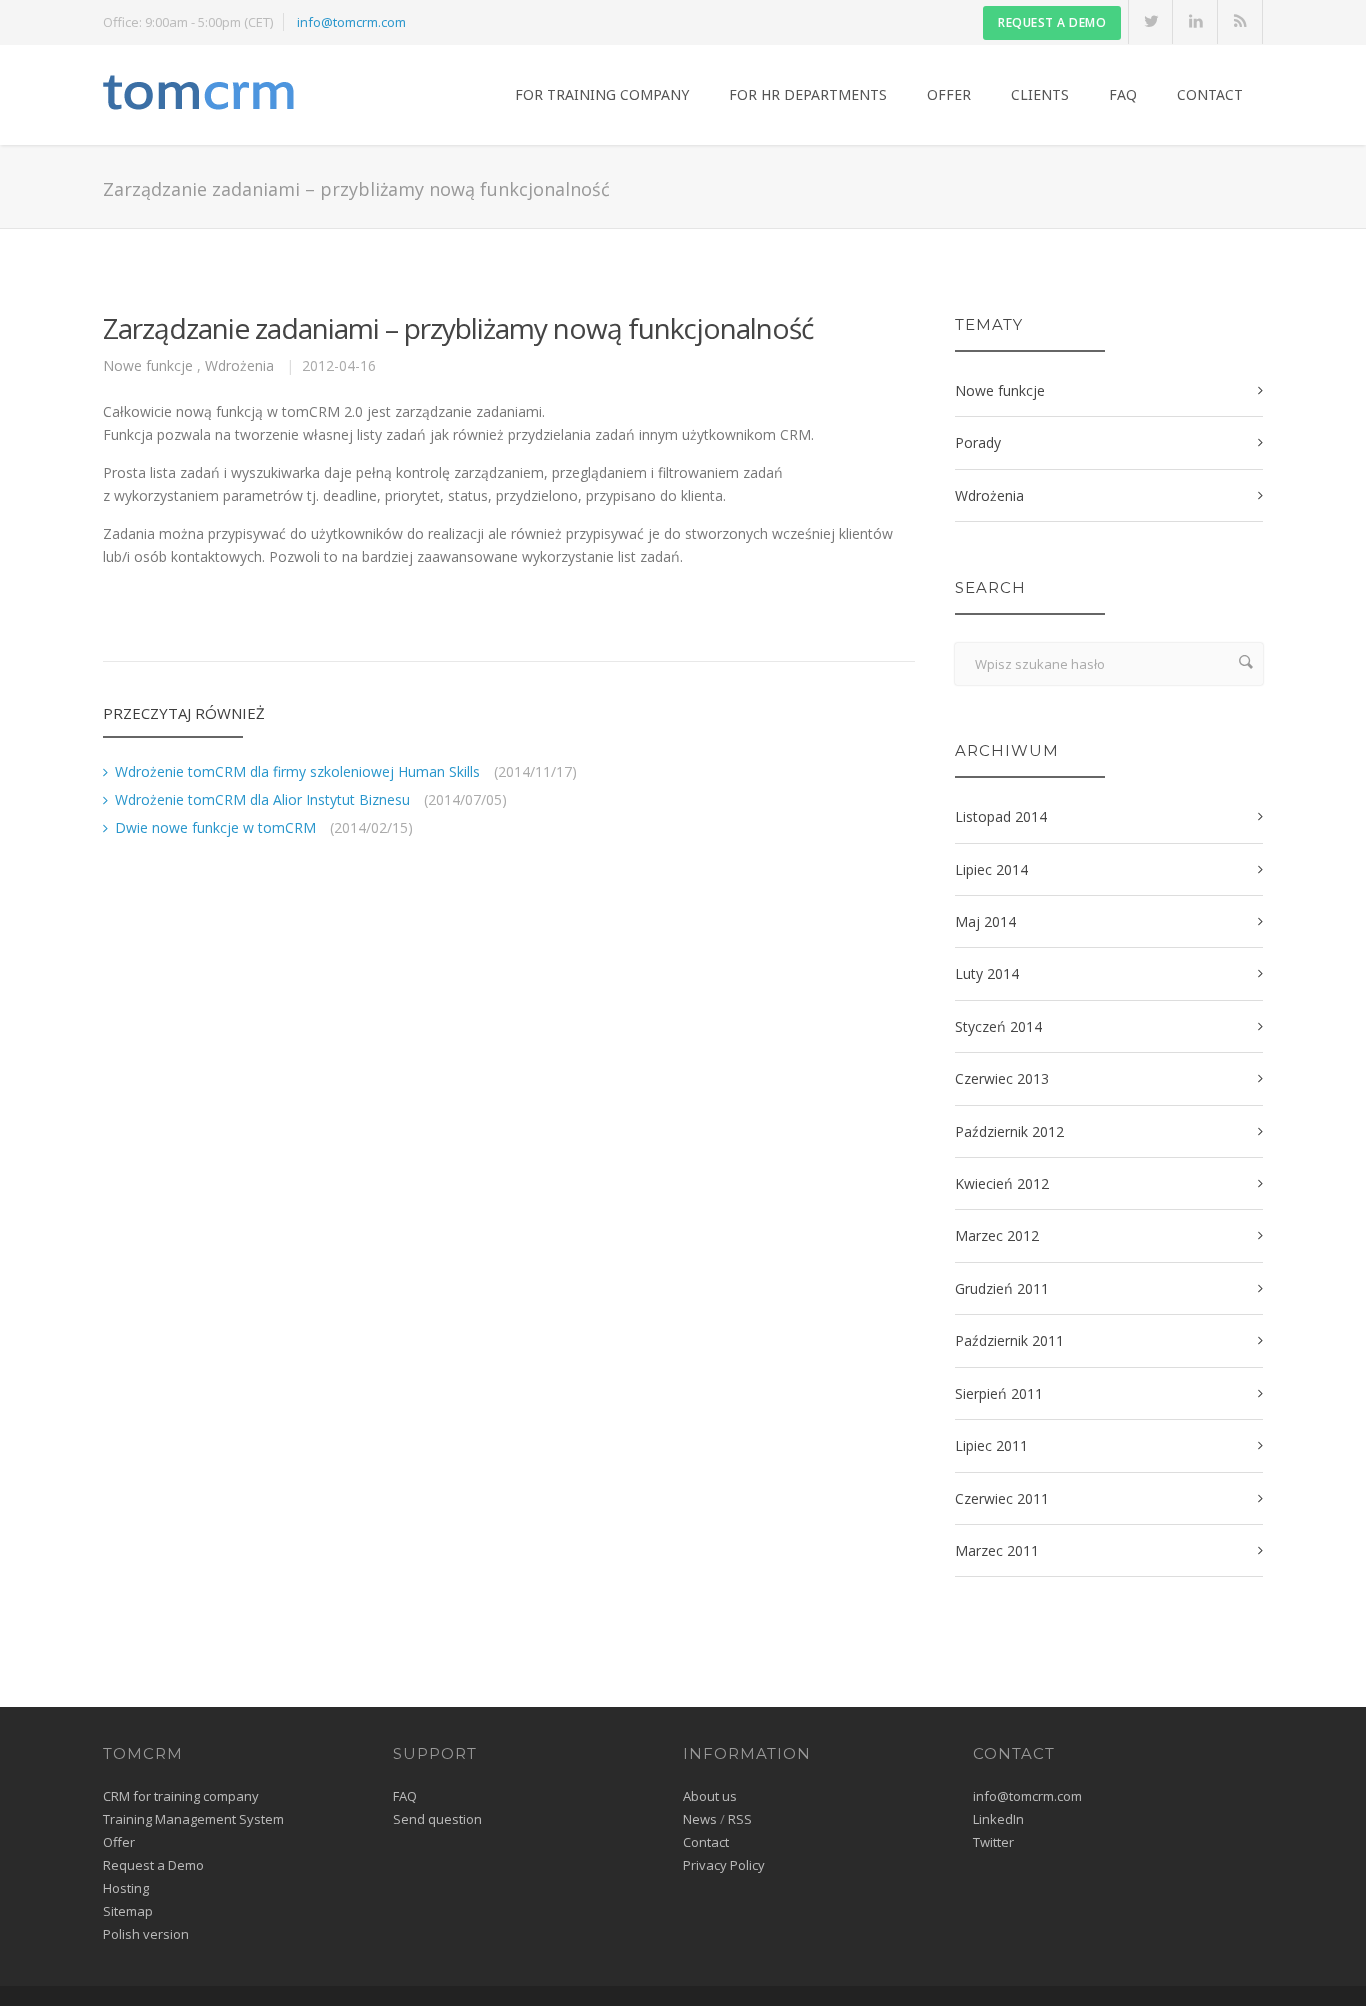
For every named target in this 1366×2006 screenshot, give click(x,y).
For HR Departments (808, 94)
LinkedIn (998, 1819)
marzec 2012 (997, 1235)
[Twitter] (1151, 22)
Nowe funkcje (148, 365)
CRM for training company (181, 1796)
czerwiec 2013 (1002, 1078)
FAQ (1123, 94)
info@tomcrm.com (351, 22)
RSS (740, 1819)
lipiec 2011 (991, 1445)
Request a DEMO (1052, 22)
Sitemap (128, 1911)
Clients (1040, 94)
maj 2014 (985, 921)
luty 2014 (987, 973)
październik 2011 (1009, 1340)
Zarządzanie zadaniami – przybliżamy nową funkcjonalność (458, 328)
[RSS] (1240, 22)
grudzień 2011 (1002, 1288)
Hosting (126, 1888)
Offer (949, 94)
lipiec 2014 (991, 869)
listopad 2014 (1001, 816)
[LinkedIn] (1195, 22)
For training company (602, 94)
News (700, 1819)
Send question (437, 1819)
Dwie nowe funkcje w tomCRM (215, 827)
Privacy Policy (724, 1865)
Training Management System (193, 1819)
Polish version (146, 1934)
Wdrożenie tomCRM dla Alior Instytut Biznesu (262, 799)
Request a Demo (153, 1865)
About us (710, 1796)
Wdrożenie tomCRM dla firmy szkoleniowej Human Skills (297, 771)
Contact (1210, 94)
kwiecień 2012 (1002, 1183)
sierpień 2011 (999, 1393)
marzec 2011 (997, 1550)
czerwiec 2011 (1002, 1498)
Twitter (993, 1842)
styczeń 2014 (998, 1026)
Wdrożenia (239, 365)
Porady (978, 442)
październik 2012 (1009, 1131)
